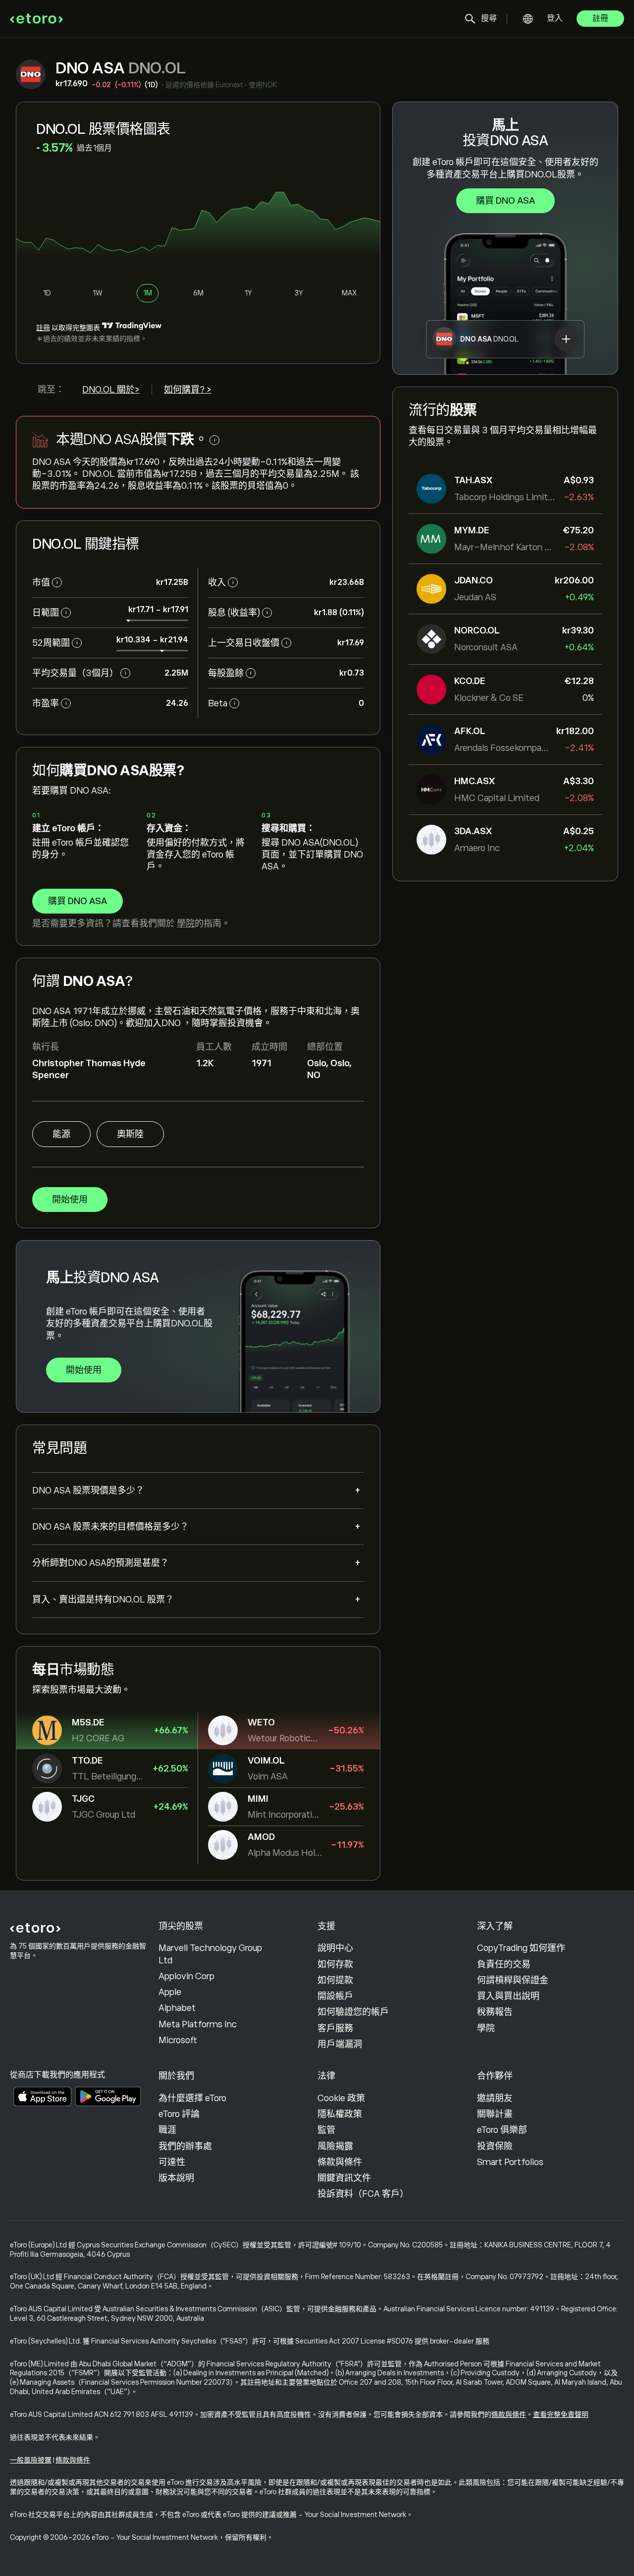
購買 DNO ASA (505, 201)
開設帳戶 (335, 1996)
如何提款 (335, 1980)
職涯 (167, 2130)
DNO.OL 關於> (111, 390)
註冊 (600, 18)
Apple (170, 1992)
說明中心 (335, 1948)
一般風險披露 (31, 2460)
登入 (555, 18)
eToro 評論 (179, 2114)
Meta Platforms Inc (198, 2024)
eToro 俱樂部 (502, 2130)
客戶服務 (335, 2028)
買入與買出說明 (508, 1996)
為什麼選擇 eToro (192, 2098)
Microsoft (178, 2040)
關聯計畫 (495, 2114)
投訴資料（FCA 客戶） (363, 2194)
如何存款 (335, 1964)
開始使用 (70, 1200)
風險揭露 (335, 2146)
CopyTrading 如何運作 (521, 1948)
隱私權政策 (340, 2114)
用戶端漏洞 (340, 2044)
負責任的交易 (504, 1964)
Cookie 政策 (341, 2098)
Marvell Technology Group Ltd (210, 1954)
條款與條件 (340, 2162)
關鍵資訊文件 (344, 2178)
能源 (61, 1134)
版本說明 (176, 2178)
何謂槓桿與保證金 (513, 1980)
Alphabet (177, 2008)
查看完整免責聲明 (561, 2414)
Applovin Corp (186, 1976)
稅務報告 (495, 2012)
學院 (186, 923)
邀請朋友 (495, 2098)
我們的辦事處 (185, 2146)
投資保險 (495, 2146)
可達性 (172, 2162)
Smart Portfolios (510, 2162)
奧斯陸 (130, 1134)
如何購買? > (188, 390)
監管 (326, 2130)
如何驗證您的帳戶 (353, 2012)
